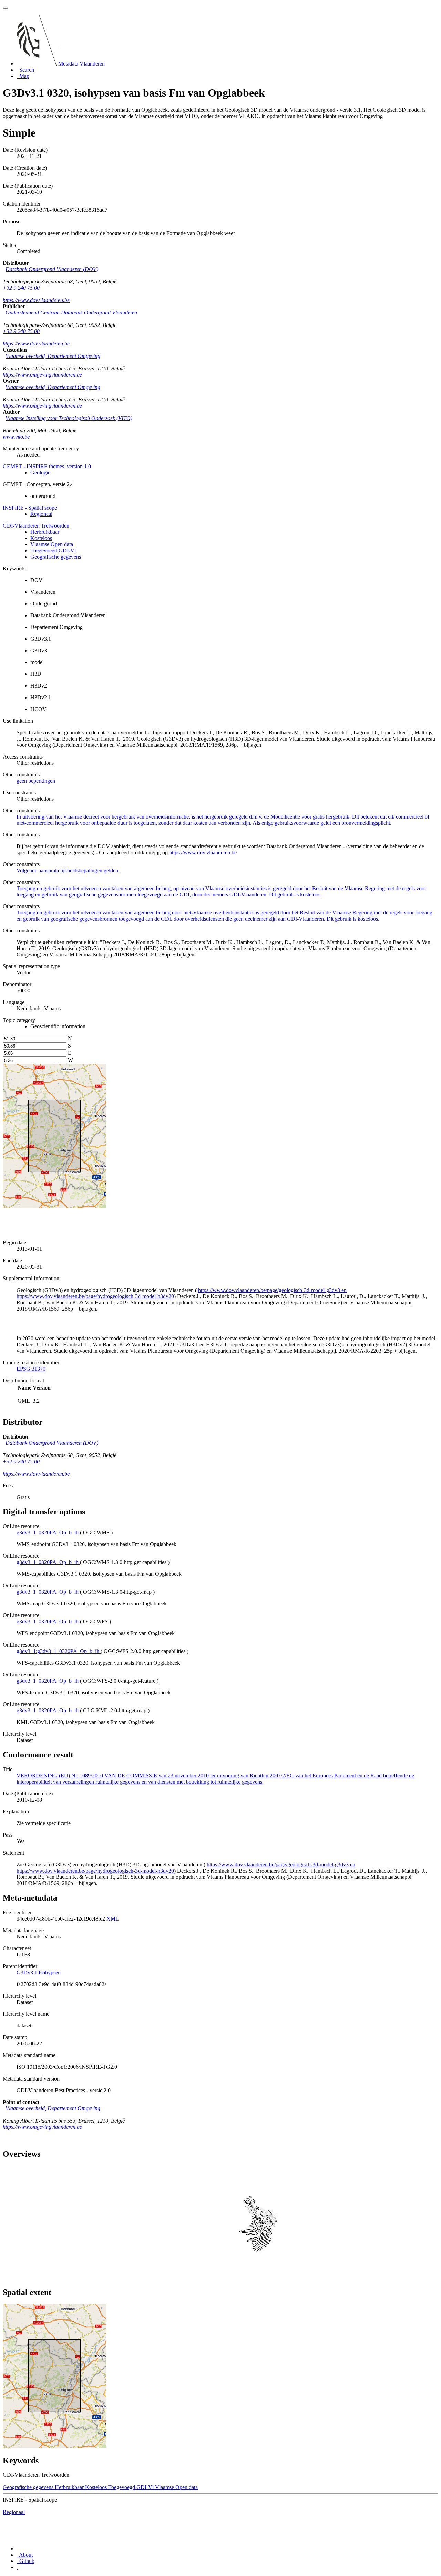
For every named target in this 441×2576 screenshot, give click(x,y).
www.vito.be (16, 437)
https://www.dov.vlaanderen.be (36, 300)
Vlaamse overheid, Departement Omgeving (53, 356)
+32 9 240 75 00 (21, 288)
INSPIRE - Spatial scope (30, 508)
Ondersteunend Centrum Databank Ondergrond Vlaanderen (71, 313)
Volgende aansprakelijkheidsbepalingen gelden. (68, 870)
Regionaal (41, 514)
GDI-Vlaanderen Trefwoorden (36, 526)
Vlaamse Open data (52, 544)
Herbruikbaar (45, 532)
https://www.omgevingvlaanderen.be (42, 375)
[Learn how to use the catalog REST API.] (17, 2567)
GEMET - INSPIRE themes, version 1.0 (47, 466)
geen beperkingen (36, 781)
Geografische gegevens (56, 557)
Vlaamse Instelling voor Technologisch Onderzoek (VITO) (69, 418)
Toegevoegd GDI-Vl (53, 550)
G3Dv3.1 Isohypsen (39, 1972)
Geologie (40, 473)
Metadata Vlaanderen (81, 64)
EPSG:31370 (31, 1369)
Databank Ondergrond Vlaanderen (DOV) (52, 269)
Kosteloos (41, 538)
